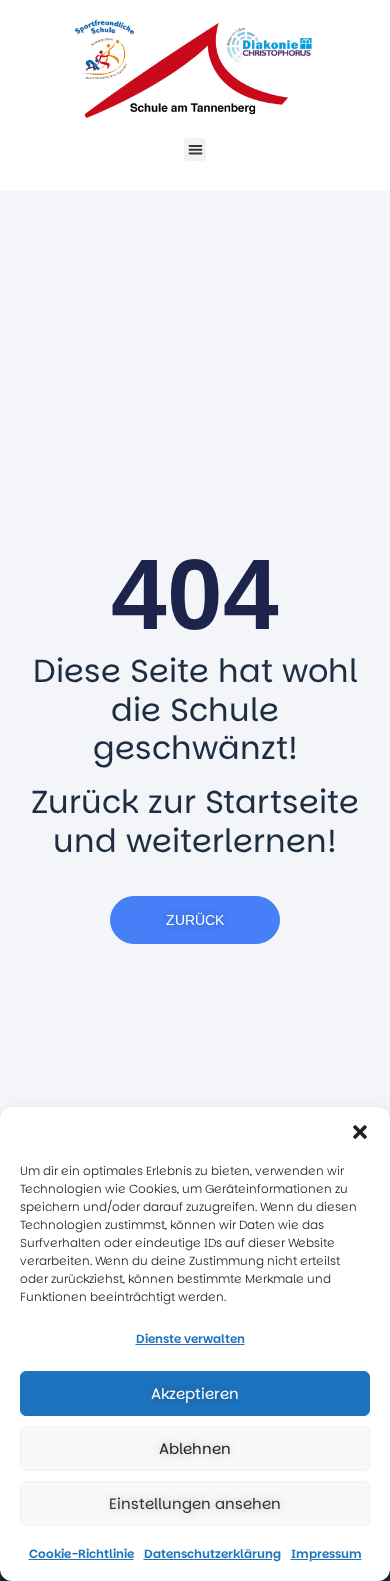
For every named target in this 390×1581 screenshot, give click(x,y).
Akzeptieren (195, 1393)
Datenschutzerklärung (212, 1553)
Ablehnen (195, 1448)
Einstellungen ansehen (195, 1503)
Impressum (326, 1553)
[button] (360, 1132)
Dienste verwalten (190, 1338)
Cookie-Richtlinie (81, 1553)
